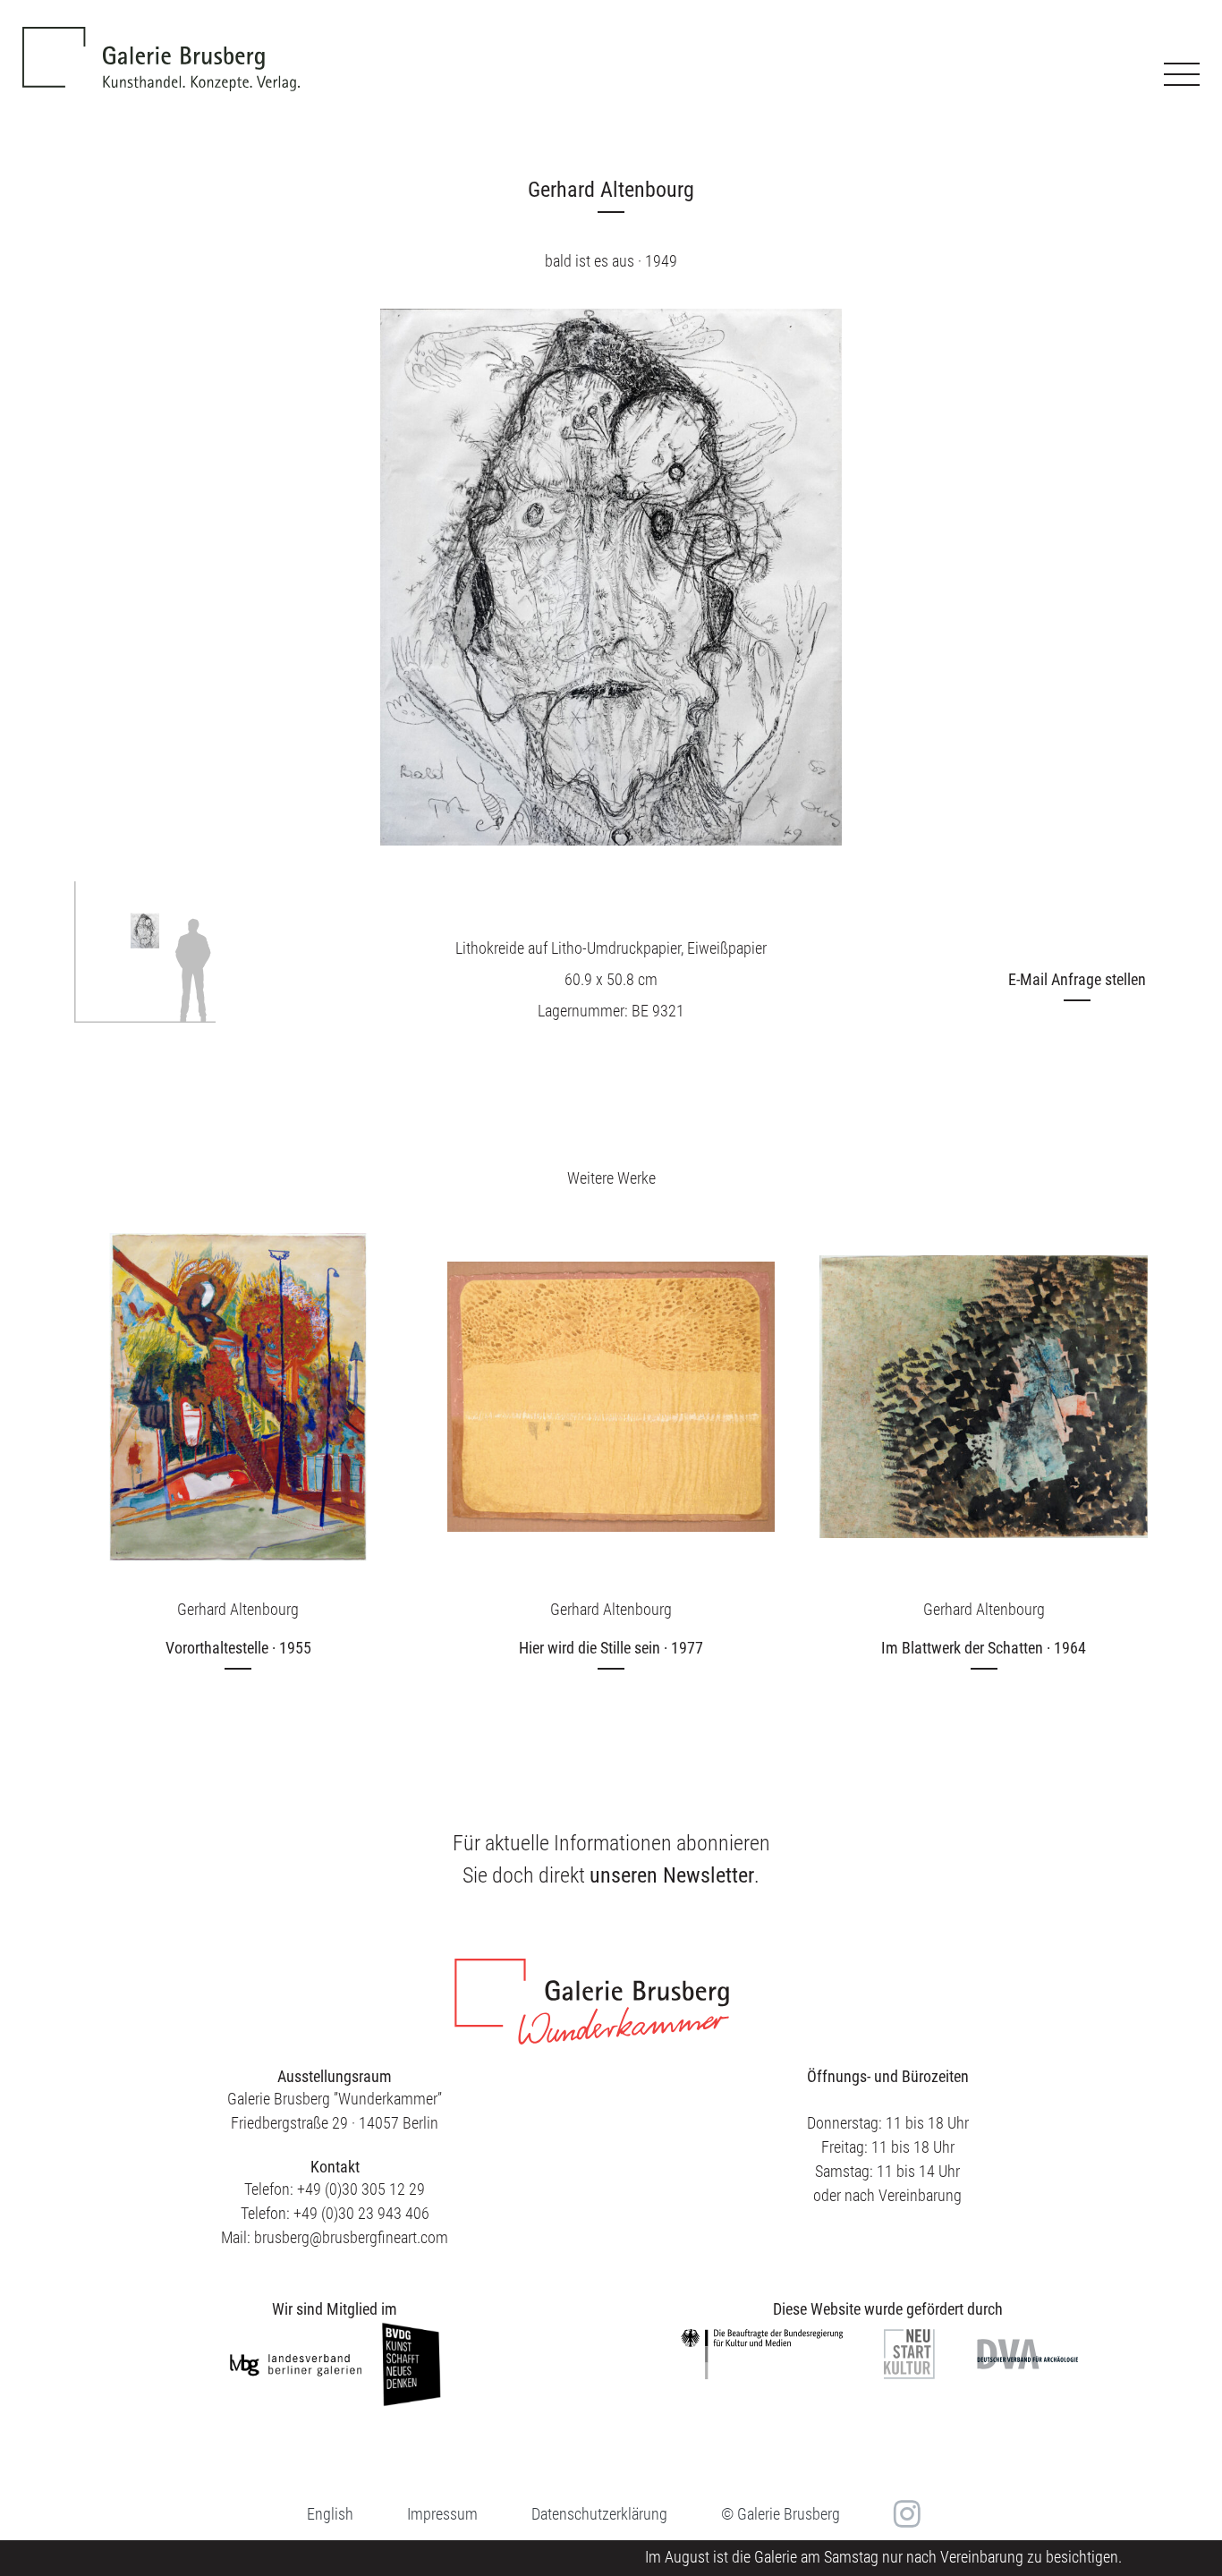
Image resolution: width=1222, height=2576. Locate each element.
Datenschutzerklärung (599, 2514)
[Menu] (1182, 74)
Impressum (442, 2514)
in (905, 2514)
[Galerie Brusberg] (161, 46)
